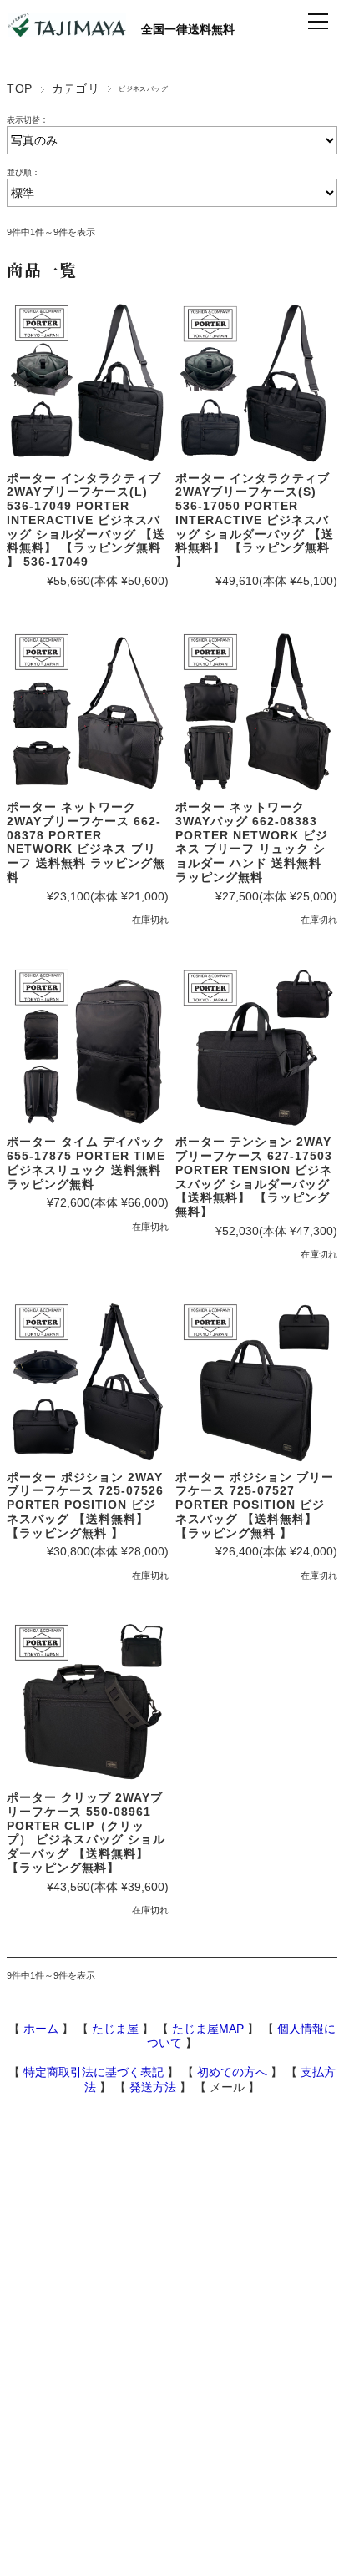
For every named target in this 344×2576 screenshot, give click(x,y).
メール (227, 2087)
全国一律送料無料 (180, 29)
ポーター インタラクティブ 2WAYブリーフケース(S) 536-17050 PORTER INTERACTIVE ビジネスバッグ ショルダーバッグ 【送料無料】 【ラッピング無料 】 (255, 520)
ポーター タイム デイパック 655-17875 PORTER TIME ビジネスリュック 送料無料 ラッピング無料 (86, 1162)
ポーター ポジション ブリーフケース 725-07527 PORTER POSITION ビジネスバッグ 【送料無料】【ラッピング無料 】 (255, 1505)
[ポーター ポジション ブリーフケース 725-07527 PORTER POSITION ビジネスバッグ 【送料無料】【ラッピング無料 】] (256, 1382)
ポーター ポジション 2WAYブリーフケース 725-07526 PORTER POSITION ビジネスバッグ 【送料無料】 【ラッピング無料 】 (85, 1505)
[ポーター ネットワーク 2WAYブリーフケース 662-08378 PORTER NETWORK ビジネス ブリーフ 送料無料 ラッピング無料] (88, 712)
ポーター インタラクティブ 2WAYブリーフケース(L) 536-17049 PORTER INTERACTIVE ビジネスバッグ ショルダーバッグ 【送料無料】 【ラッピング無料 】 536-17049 (86, 520)
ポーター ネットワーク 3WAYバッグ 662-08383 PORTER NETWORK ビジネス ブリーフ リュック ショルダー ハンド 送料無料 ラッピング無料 (252, 842)
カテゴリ (76, 88)
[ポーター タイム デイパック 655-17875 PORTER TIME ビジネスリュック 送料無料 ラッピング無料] (88, 1047)
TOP (19, 88)
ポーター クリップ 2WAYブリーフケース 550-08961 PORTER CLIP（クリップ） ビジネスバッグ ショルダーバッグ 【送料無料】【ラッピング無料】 (86, 1832)
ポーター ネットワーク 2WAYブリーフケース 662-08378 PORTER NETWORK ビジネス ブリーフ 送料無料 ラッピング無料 (86, 842)
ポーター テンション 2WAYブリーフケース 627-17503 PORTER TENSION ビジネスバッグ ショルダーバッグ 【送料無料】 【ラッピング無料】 (254, 1177)
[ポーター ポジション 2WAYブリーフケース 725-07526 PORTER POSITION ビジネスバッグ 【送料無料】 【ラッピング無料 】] (88, 1382)
